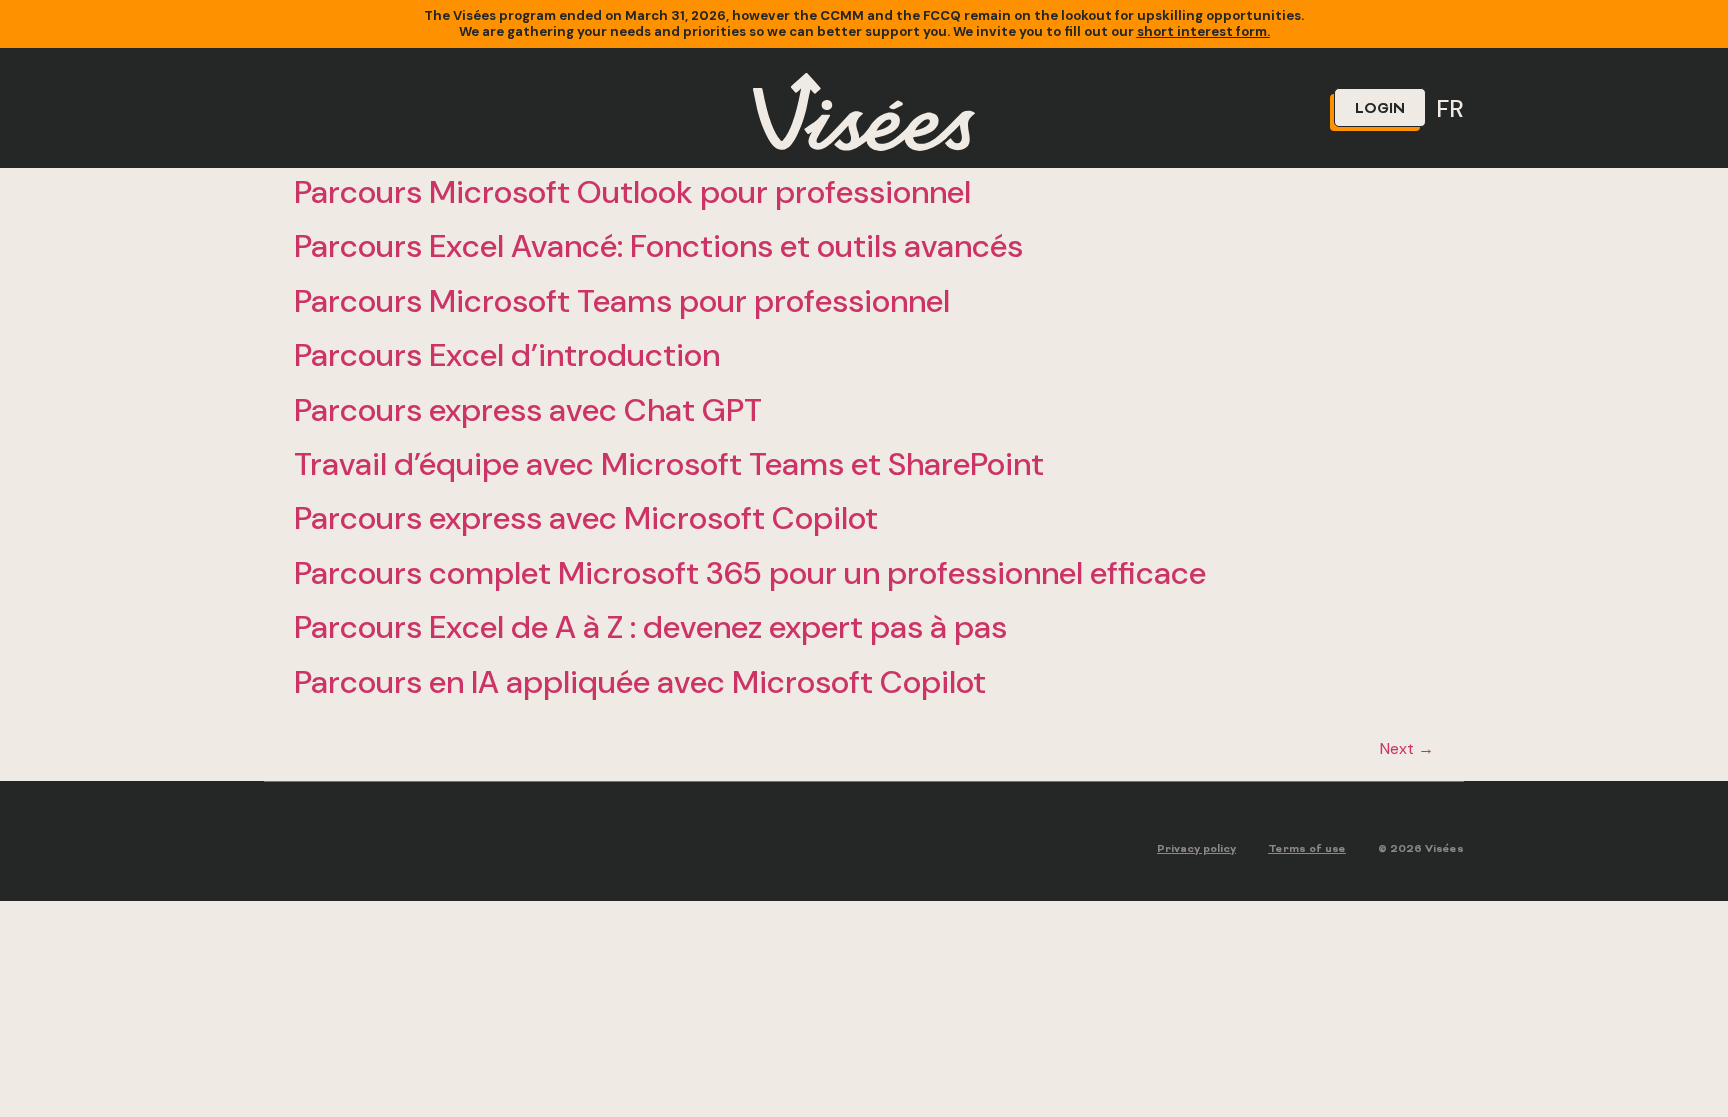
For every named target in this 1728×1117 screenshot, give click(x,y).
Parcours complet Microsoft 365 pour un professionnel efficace (750, 573)
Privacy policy (1196, 849)
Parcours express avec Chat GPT (528, 410)
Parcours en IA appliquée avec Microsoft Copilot (640, 682)
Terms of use (1307, 849)
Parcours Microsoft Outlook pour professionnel (632, 192)
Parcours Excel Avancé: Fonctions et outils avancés (658, 246)
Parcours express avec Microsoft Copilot (586, 518)
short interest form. (1203, 31)
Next (1407, 748)
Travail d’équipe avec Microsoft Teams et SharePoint (669, 464)
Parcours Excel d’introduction (507, 355)
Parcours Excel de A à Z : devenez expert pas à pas (650, 627)
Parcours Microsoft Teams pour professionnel (622, 301)
